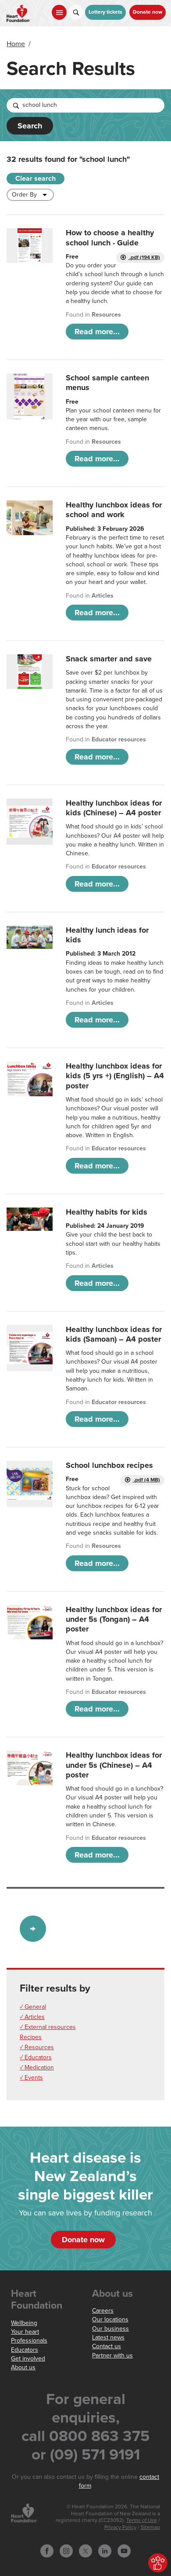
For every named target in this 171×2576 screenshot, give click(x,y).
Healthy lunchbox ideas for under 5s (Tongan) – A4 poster (114, 1619)
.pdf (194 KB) (144, 257)
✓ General (33, 2007)
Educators (25, 2350)
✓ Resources (37, 2047)
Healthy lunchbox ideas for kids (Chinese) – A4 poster (114, 808)
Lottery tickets (105, 12)
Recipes (31, 2037)
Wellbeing (24, 2323)
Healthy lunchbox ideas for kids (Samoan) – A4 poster (114, 1334)
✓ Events (31, 2078)
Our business (110, 2329)
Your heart (25, 2332)
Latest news (108, 2337)
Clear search (36, 179)
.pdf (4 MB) (146, 1480)
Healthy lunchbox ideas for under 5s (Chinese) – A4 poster (114, 1765)
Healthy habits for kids (107, 1212)
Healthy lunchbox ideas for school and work (114, 510)
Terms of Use (142, 2520)
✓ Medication (37, 2067)
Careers (103, 2311)
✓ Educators (36, 2057)
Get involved (28, 2359)
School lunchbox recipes (109, 1465)
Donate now (148, 12)
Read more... (97, 332)
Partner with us (112, 2355)
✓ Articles (32, 2017)
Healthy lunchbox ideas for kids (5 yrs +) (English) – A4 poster (115, 1076)
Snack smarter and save (109, 659)
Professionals (29, 2341)
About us (23, 2367)
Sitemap (150, 2527)
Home (16, 44)
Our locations (110, 2319)
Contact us (107, 2346)
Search (30, 126)
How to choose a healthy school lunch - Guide (110, 237)
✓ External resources (48, 2027)
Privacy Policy (120, 2527)
